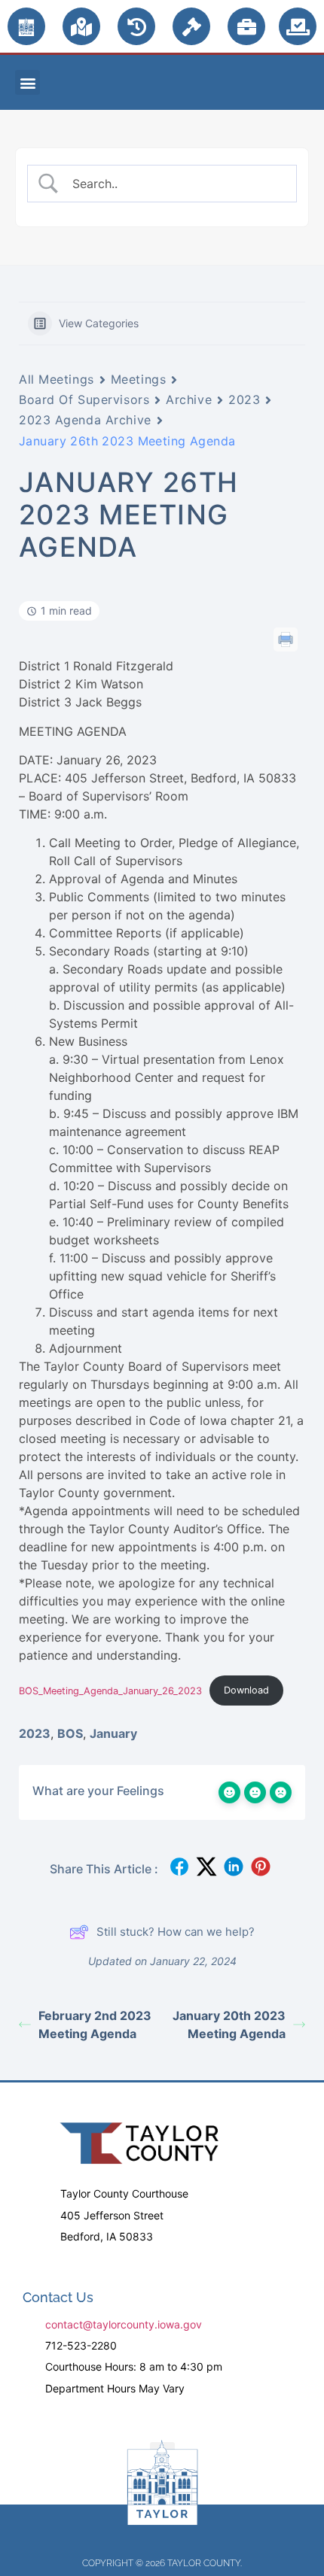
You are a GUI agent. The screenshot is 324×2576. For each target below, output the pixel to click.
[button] (28, 82)
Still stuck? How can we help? (176, 1932)
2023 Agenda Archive (85, 420)
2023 (244, 399)
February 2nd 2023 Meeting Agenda (95, 2025)
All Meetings (57, 379)
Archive (189, 399)
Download (246, 1690)
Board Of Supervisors (84, 399)
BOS (70, 1733)
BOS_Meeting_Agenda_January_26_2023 (110, 1690)
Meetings (138, 379)
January (113, 1733)
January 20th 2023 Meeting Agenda (229, 2025)
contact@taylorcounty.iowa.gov (124, 2324)
